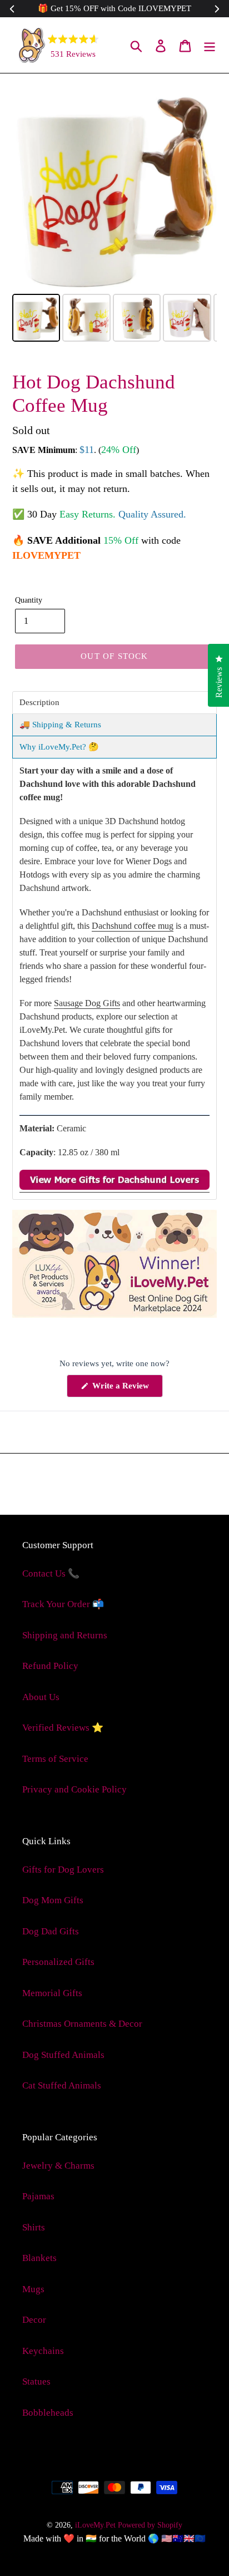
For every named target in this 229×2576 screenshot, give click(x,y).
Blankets (39, 2258)
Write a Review (126, 1389)
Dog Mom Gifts (53, 1900)
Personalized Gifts (58, 1962)
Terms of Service (55, 1759)
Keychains (43, 2351)
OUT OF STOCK (114, 656)
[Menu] (210, 45)
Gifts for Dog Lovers (63, 1870)
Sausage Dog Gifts (87, 1003)
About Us (41, 1697)
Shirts (34, 2227)
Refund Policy (50, 1666)
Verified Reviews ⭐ (63, 1728)
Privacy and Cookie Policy (74, 1789)
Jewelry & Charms (58, 2166)
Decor (34, 2320)
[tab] (114, 703)
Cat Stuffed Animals (62, 2085)
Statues (36, 2382)
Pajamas (38, 2196)
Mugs (33, 2289)
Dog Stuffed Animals (63, 2055)
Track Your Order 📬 (63, 1604)
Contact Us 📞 (51, 1573)
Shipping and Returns (65, 1635)
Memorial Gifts (52, 1993)
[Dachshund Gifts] (114, 1187)
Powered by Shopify (150, 2525)
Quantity (29, 600)
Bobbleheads (48, 2413)
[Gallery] (114, 215)
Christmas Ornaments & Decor (82, 2024)
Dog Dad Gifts (51, 1931)
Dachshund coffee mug (133, 926)
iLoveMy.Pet (95, 2525)
